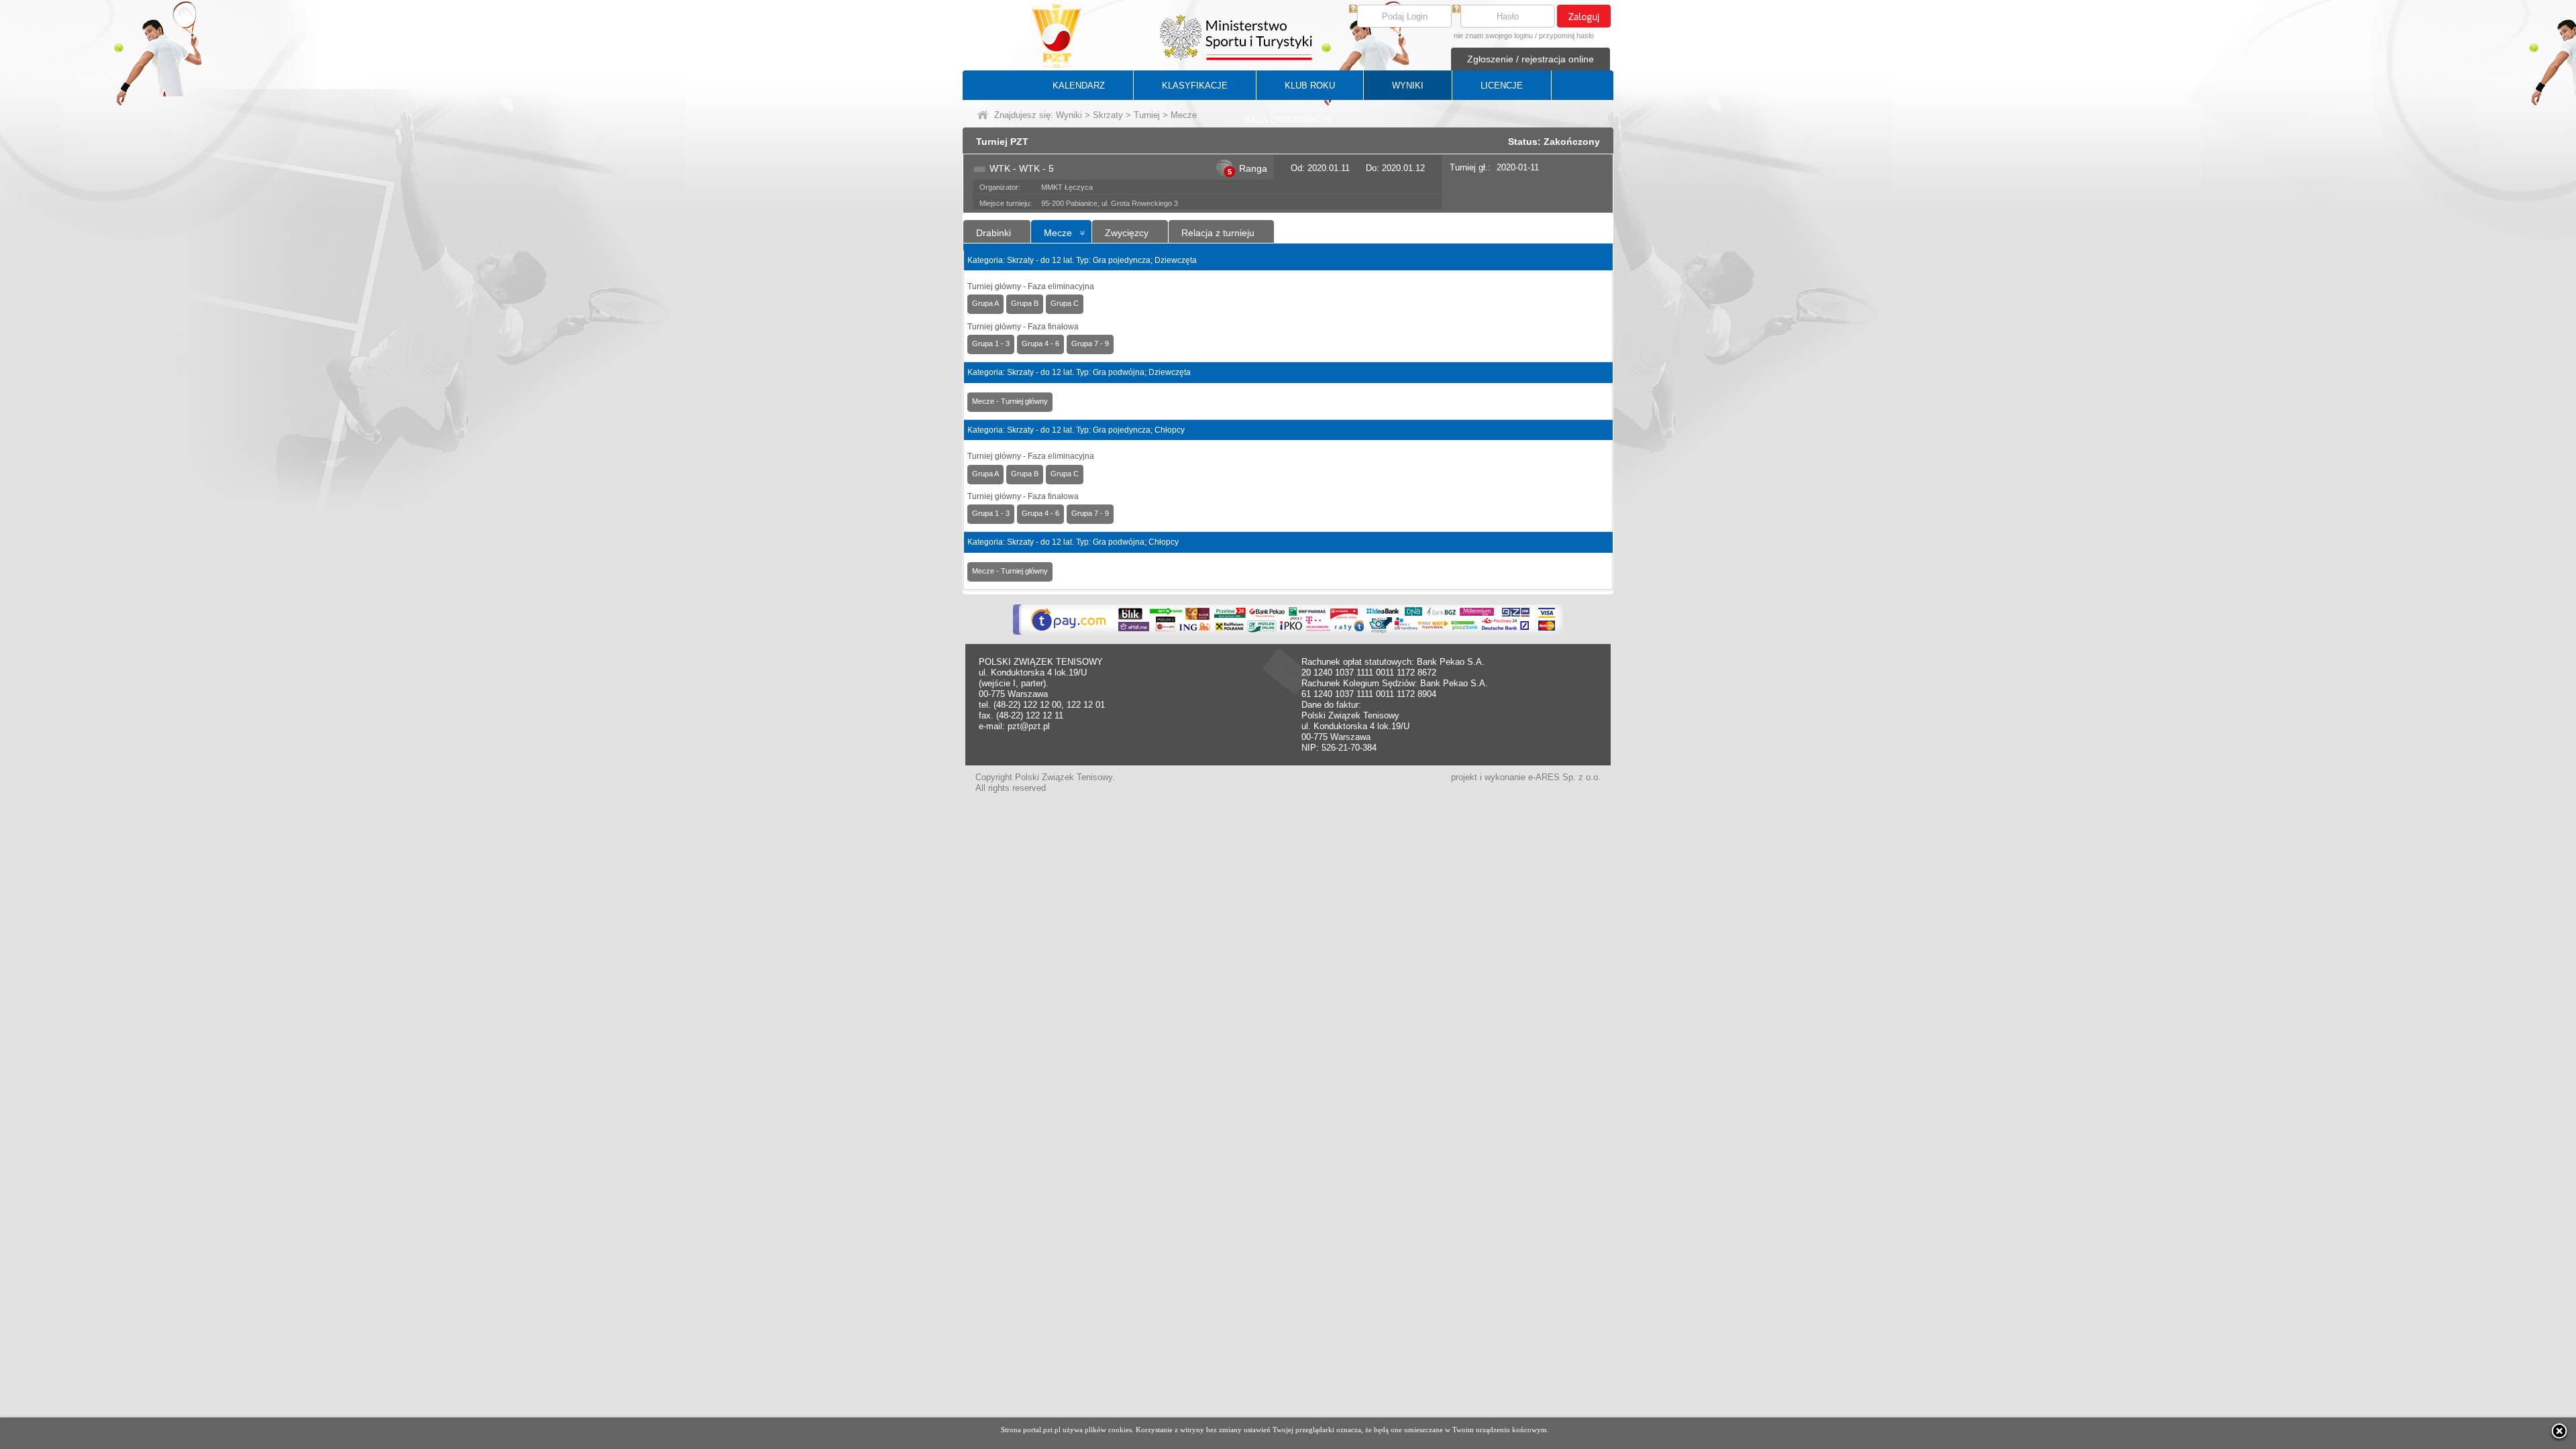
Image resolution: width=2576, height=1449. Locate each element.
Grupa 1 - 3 (991, 343)
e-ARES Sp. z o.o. (1564, 777)
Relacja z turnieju (1218, 233)
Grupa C (1065, 303)
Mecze (1058, 233)
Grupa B (1025, 303)
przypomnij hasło (1566, 36)
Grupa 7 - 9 (1090, 343)
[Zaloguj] (1584, 16)
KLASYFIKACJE (1195, 86)
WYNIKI (1408, 86)
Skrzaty (1108, 115)
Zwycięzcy (1127, 233)
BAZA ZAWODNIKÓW (1288, 120)
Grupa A (985, 303)
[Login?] (1353, 10)
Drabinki (994, 233)
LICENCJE (1502, 86)
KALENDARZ (1079, 86)
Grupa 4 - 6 (1040, 343)
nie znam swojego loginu (1493, 36)
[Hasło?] (1456, 10)
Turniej (1147, 115)
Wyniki (1069, 115)
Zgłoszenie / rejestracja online (1531, 59)
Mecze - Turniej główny (1010, 401)
